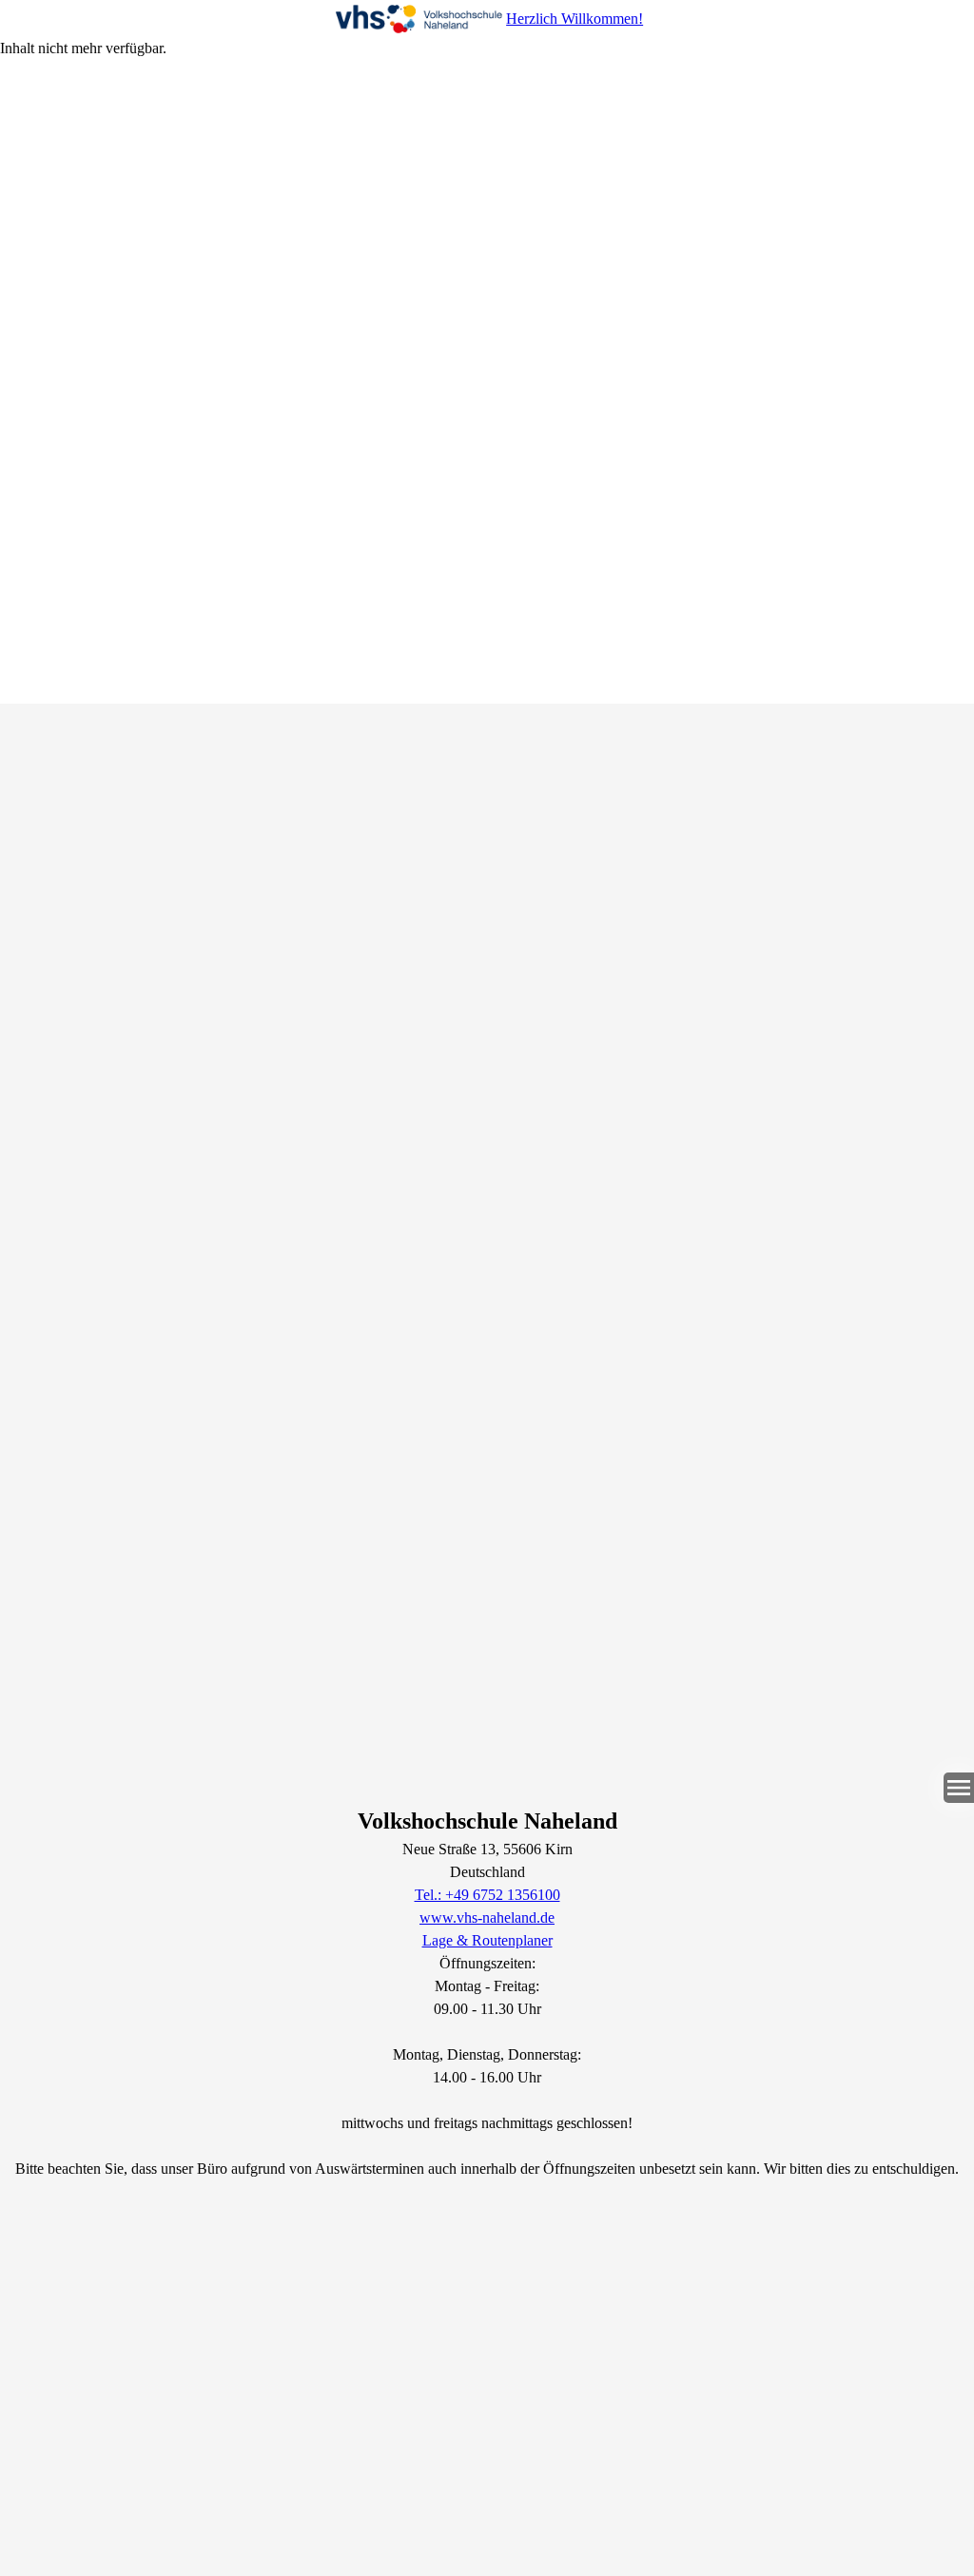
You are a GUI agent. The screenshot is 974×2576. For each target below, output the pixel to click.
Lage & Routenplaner (487, 1940)
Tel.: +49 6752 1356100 (487, 1895)
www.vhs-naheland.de (487, 1917)
